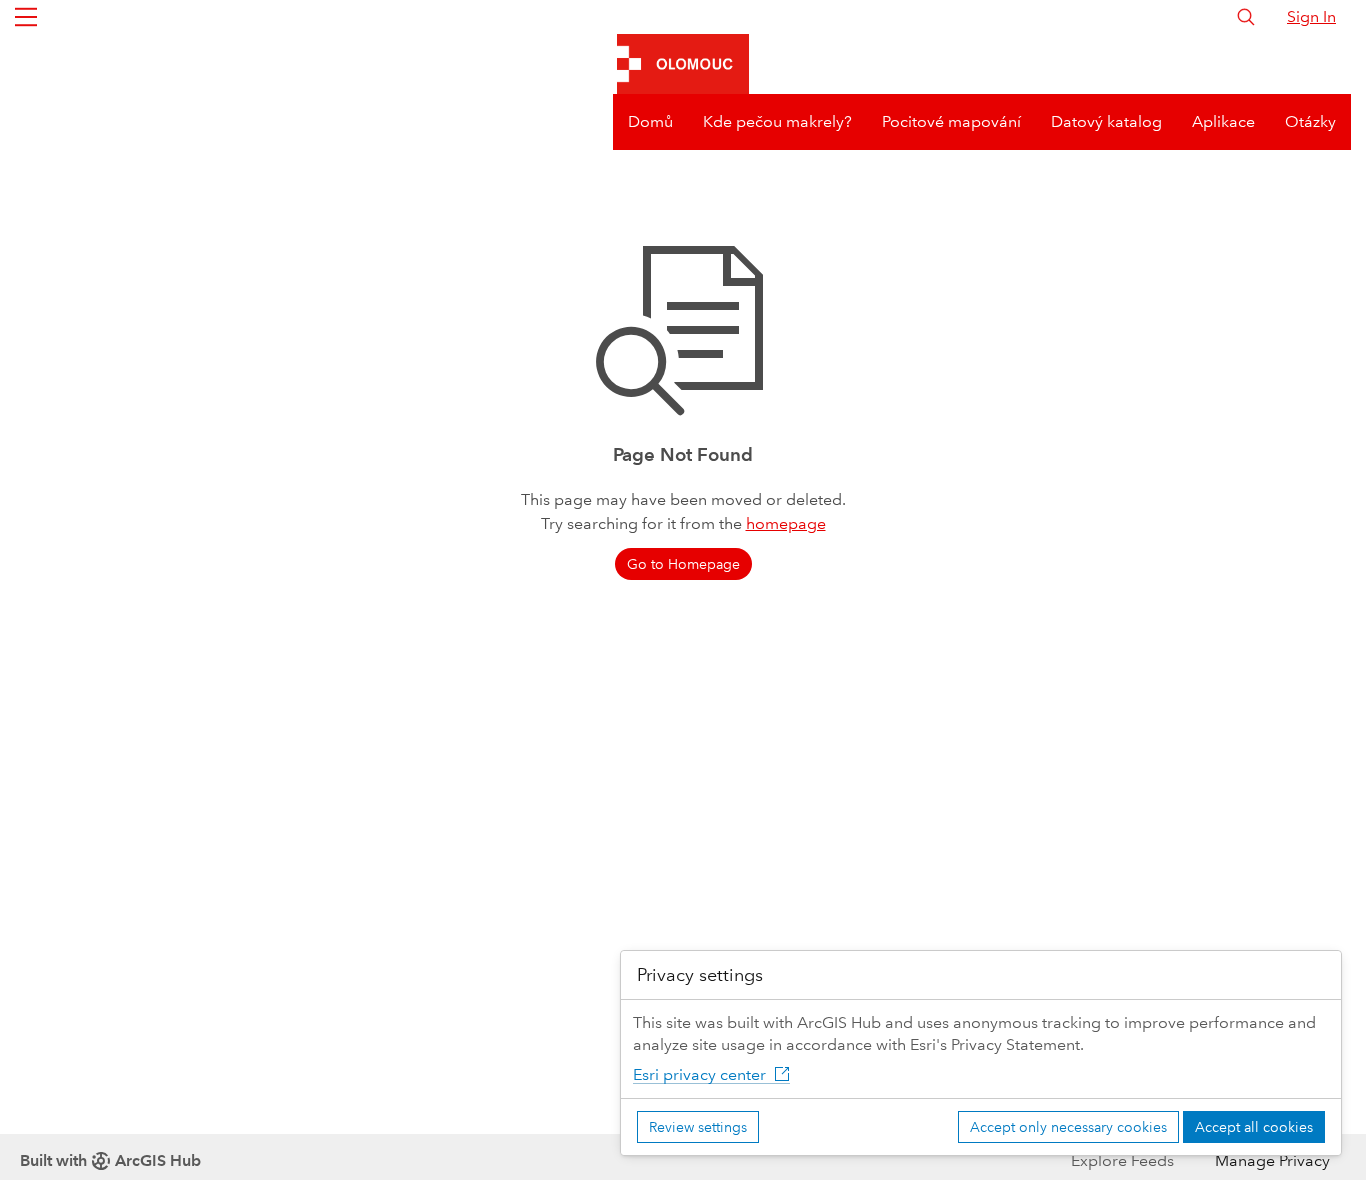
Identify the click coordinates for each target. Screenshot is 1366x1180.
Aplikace (1223, 121)
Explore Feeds (1122, 1160)
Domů (650, 121)
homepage (786, 523)
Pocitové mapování (951, 121)
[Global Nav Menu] (26, 17)
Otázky (1310, 121)
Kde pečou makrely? (777, 121)
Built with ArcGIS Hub (110, 1160)
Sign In (1311, 16)
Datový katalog (1106, 121)
